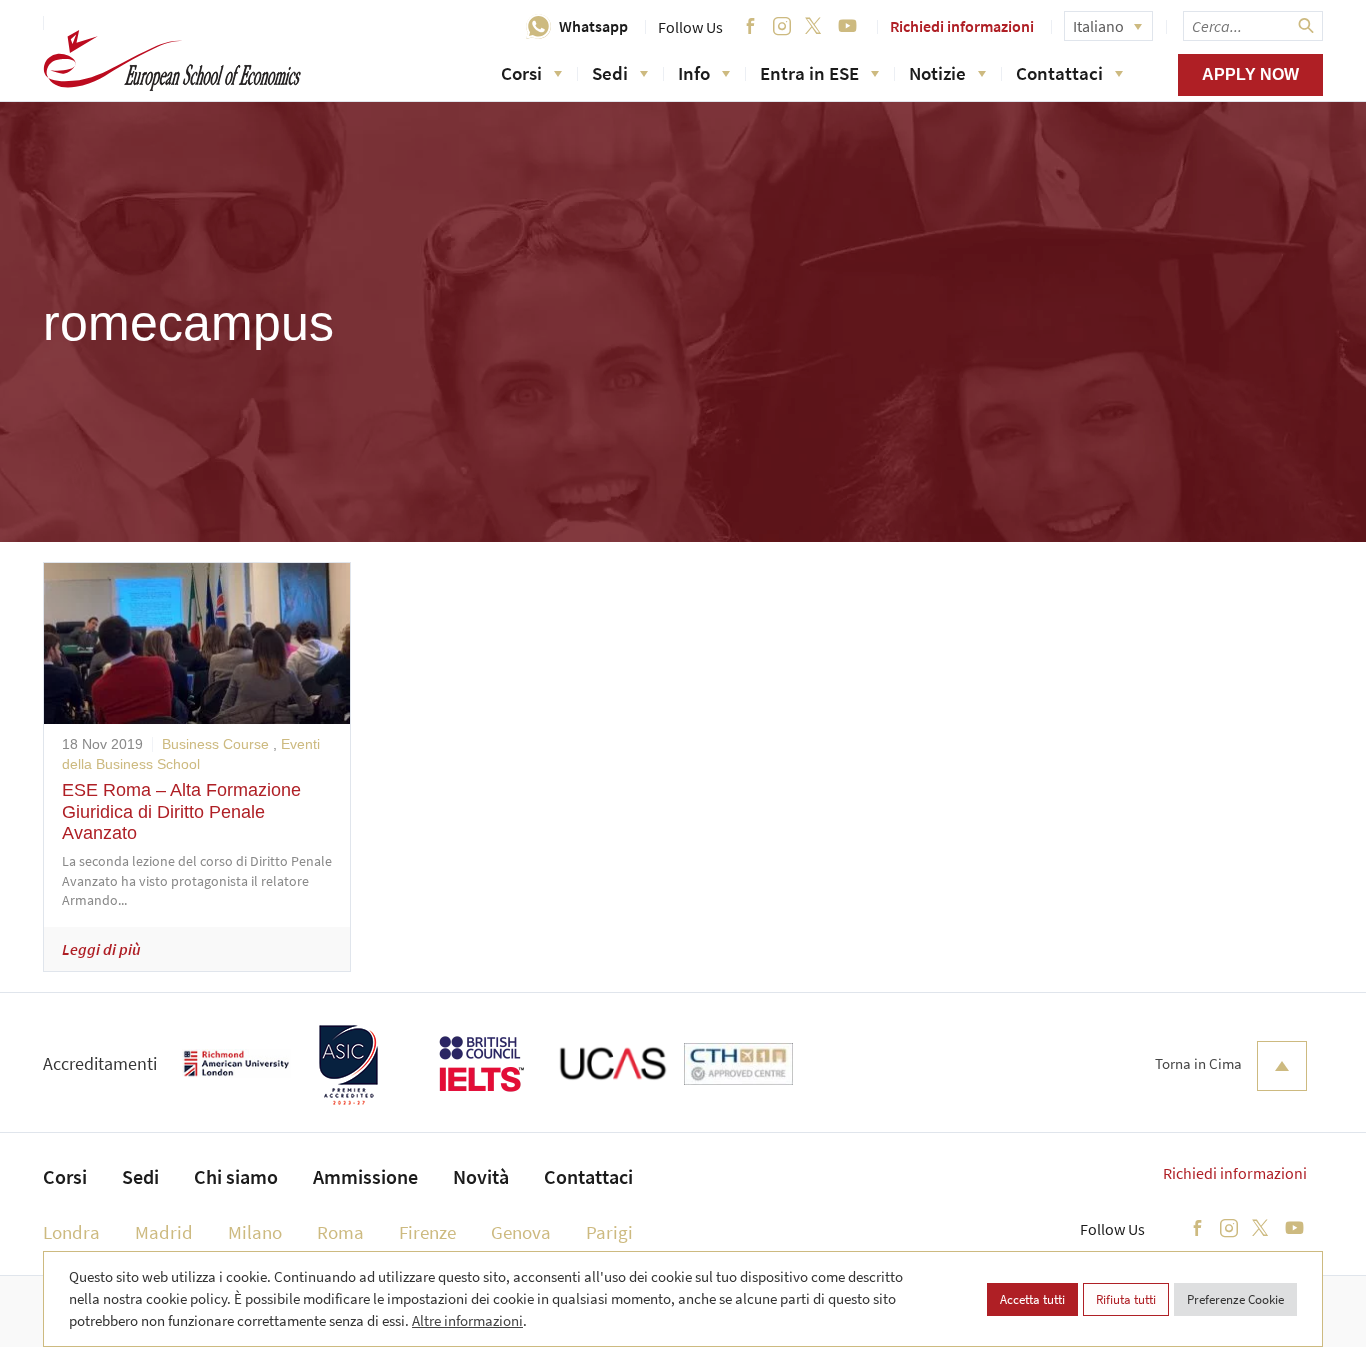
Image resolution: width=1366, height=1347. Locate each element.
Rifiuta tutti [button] (1126, 1299)
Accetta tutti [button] (1032, 1299)
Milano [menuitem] (255, 1232)
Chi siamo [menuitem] (236, 1176)
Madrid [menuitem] (164, 1232)
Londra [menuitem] (71, 1232)
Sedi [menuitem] (140, 1176)
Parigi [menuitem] (609, 1232)
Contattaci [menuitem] (588, 1176)
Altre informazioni (467, 1320)
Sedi (610, 73)
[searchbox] (1253, 26)
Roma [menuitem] (340, 1232)
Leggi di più (101, 949)
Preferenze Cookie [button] (1235, 1299)
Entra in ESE (809, 73)
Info (694, 73)
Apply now (1250, 74)
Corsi (521, 73)
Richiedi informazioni (962, 26)
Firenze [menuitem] (427, 1232)
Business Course (215, 744)
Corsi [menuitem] (65, 1176)
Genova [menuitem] (521, 1232)
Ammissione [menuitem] (365, 1176)
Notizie (937, 73)
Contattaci (1059, 73)
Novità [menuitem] (481, 1176)
